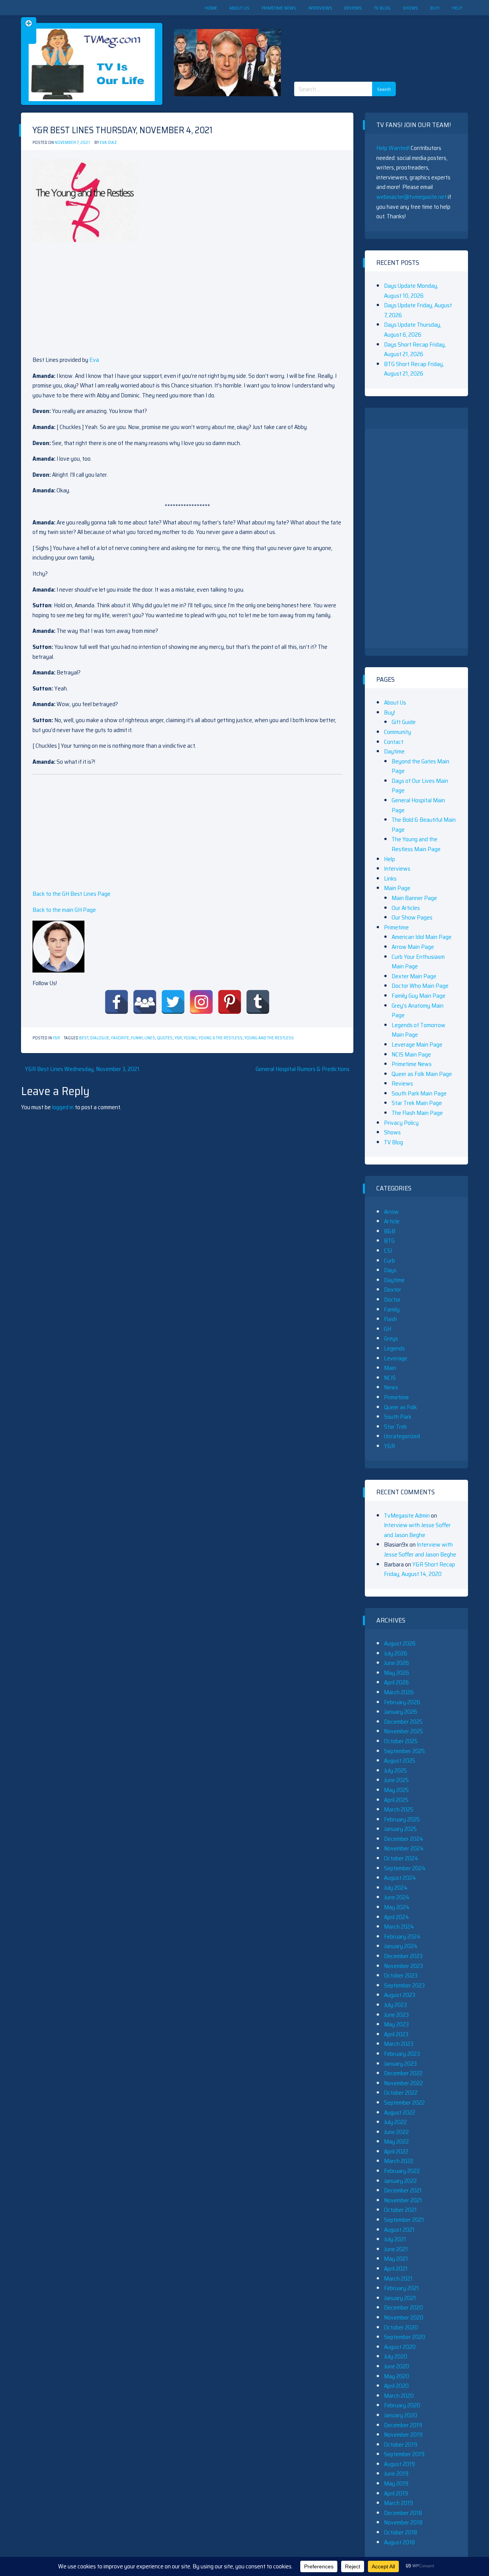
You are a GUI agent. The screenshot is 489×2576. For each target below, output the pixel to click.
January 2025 (400, 1829)
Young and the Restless (269, 1038)
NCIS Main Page (411, 1054)
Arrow (391, 1212)
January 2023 (400, 2064)
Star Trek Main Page (417, 1103)
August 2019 (399, 2464)
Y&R (56, 1038)
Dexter (393, 1290)
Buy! (435, 8)
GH (388, 1329)
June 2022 (396, 2132)
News (391, 1387)
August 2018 (399, 2542)
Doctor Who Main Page (420, 986)
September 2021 (404, 2220)
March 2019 (398, 2503)
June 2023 (396, 2015)
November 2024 (404, 1848)
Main (390, 1368)
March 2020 (399, 2396)
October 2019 (401, 2445)
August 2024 (400, 1878)
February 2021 (402, 2288)
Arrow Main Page (413, 947)
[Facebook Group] (145, 1002)
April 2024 (397, 1917)
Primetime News (279, 8)
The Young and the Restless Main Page (416, 844)
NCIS (390, 1378)
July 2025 (395, 1770)
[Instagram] (201, 1002)
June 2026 (397, 1663)
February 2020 (402, 2405)
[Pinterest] (230, 1002)
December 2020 (403, 2307)
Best (84, 1038)
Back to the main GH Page (64, 910)
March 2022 (399, 2161)
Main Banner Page (414, 898)
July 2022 (395, 2122)
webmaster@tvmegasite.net (411, 197)
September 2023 (404, 1985)
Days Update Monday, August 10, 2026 (411, 291)
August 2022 (400, 2112)
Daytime (394, 751)
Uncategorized (402, 1436)
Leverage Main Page (417, 1044)
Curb (389, 1261)
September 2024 (405, 1868)
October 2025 (401, 1741)
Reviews (353, 8)
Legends (394, 1348)
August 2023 (400, 1995)
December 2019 (403, 2425)
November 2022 (403, 2083)
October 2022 (401, 2093)
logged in (63, 1107)
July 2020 (396, 2356)
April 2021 (396, 2269)
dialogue (100, 1038)
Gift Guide (404, 722)
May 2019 (396, 2483)
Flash (390, 1319)
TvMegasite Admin (407, 1515)
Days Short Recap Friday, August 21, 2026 (415, 349)
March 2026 (399, 1692)
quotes (165, 1038)
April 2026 (396, 1682)
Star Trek (395, 1427)
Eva (94, 360)
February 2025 (402, 1819)
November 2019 (403, 2435)
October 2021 (400, 2210)
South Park (398, 1417)
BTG (389, 1241)
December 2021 (403, 2190)
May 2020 (397, 2376)
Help (457, 8)
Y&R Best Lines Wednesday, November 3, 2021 (82, 1069)
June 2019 (396, 2474)
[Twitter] (173, 1002)
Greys (391, 1338)
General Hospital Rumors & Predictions (303, 1069)
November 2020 (404, 2317)
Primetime (396, 927)
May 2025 (396, 1790)
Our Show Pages (412, 917)
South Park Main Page (419, 1093)
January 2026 (401, 1712)
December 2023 (403, 1956)
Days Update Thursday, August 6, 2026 (413, 330)
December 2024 (404, 1839)
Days (390, 1270)
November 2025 (403, 1731)
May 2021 (396, 2259)
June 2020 (397, 2366)
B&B (390, 1231)
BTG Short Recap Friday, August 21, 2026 (414, 369)
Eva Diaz (108, 143)
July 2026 (396, 1653)
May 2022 (396, 2141)
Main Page (397, 888)
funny (137, 1038)
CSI (388, 1251)
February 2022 (402, 2171)
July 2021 (395, 2239)
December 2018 (403, 2513)
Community (398, 732)
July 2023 (395, 2005)
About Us (239, 8)
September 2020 (405, 2337)
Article (392, 1221)
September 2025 (404, 1751)
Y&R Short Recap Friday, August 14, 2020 (419, 1569)
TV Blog (382, 8)
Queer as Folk (400, 1407)
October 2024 (401, 1858)
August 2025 (400, 1761)
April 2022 (396, 2151)
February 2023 (402, 2054)
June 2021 (396, 2249)
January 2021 (400, 2298)
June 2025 (396, 1780)
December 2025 (403, 1722)
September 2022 (404, 2103)
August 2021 (399, 2230)
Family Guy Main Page (419, 996)
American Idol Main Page (422, 937)
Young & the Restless (221, 1038)
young (190, 1038)
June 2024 (397, 1897)
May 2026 (397, 1673)
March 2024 (399, 1927)
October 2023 (401, 1975)
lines (150, 1038)
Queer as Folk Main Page (422, 1074)
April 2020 (396, 2386)
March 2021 (398, 2278)
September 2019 (404, 2454)
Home (211, 8)
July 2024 (396, 1888)
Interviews (320, 8)
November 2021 (403, 2200)
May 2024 (397, 1907)
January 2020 (401, 2415)
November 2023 (403, 1966)
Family (392, 1309)
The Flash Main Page (417, 1113)
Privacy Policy (401, 1123)
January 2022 (400, 2181)
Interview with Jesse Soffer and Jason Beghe (417, 1530)
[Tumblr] (258, 1002)
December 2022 (403, 2073)
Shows (410, 8)
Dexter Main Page (414, 976)
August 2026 (400, 1643)
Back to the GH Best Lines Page (71, 894)
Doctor (392, 1299)
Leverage (396, 1358)
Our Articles (406, 908)
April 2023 (396, 2034)
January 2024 (401, 1946)
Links (390, 878)
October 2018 (401, 2532)
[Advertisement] (368, 42)
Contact (394, 742)
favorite (120, 1038)
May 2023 (396, 2024)
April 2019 (396, 2493)
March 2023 (399, 2044)
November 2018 (403, 2522)
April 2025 (396, 1800)
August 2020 (400, 2347)
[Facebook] (117, 1002)
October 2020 (401, 2327)
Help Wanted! (393, 148)
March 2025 (399, 1809)
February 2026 (402, 1702)
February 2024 (402, 1936)
